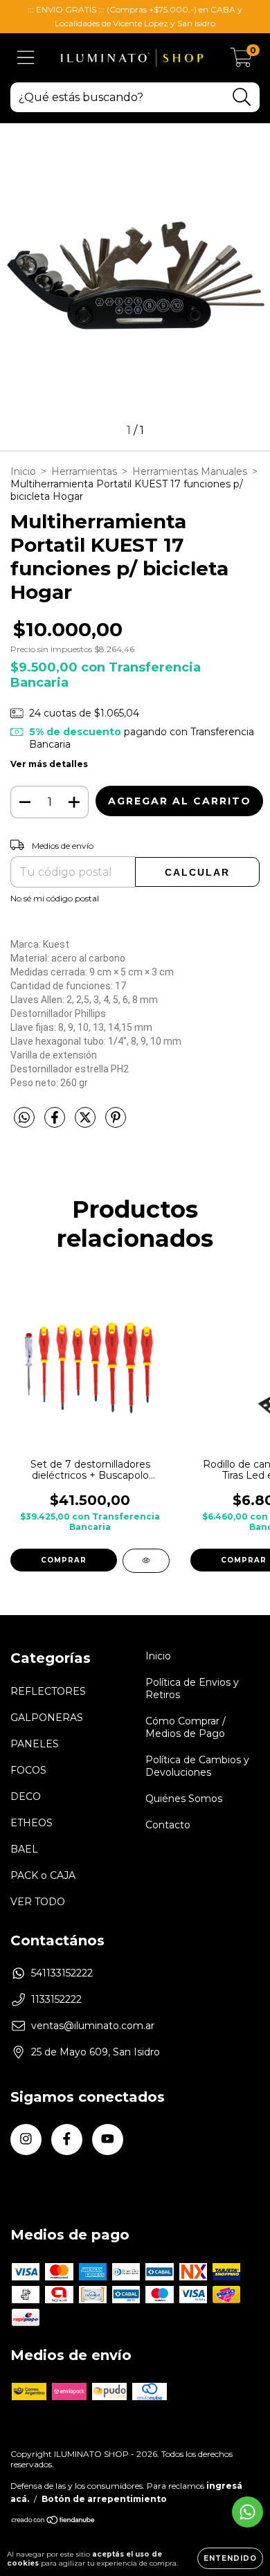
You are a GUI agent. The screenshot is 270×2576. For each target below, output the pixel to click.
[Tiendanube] (54, 2522)
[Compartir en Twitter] (87, 1123)
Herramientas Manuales (190, 471)
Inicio (23, 471)
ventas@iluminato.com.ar (93, 2026)
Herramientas (84, 471)
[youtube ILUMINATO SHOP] (108, 2140)
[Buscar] (242, 97)
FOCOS (28, 1770)
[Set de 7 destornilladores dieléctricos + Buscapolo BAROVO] (146, 1561)
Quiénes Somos (184, 1799)
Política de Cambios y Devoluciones (197, 1766)
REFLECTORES (48, 1691)
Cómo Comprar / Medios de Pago (186, 1727)
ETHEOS (31, 1823)
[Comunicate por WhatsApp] (247, 2512)
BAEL (24, 1849)
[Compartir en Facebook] (56, 1123)
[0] (241, 62)
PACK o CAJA (43, 1875)
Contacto (168, 1825)
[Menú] (26, 58)
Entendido (230, 2558)
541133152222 (62, 1973)
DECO (26, 1796)
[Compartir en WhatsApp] (24, 1118)
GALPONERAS (47, 1718)
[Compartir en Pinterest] (116, 1123)
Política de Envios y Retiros (192, 1688)
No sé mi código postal (55, 898)
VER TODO (38, 1902)
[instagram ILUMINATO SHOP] (26, 2140)
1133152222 (56, 1999)
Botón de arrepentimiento (104, 2499)
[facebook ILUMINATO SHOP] (67, 2140)
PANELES (35, 1744)
